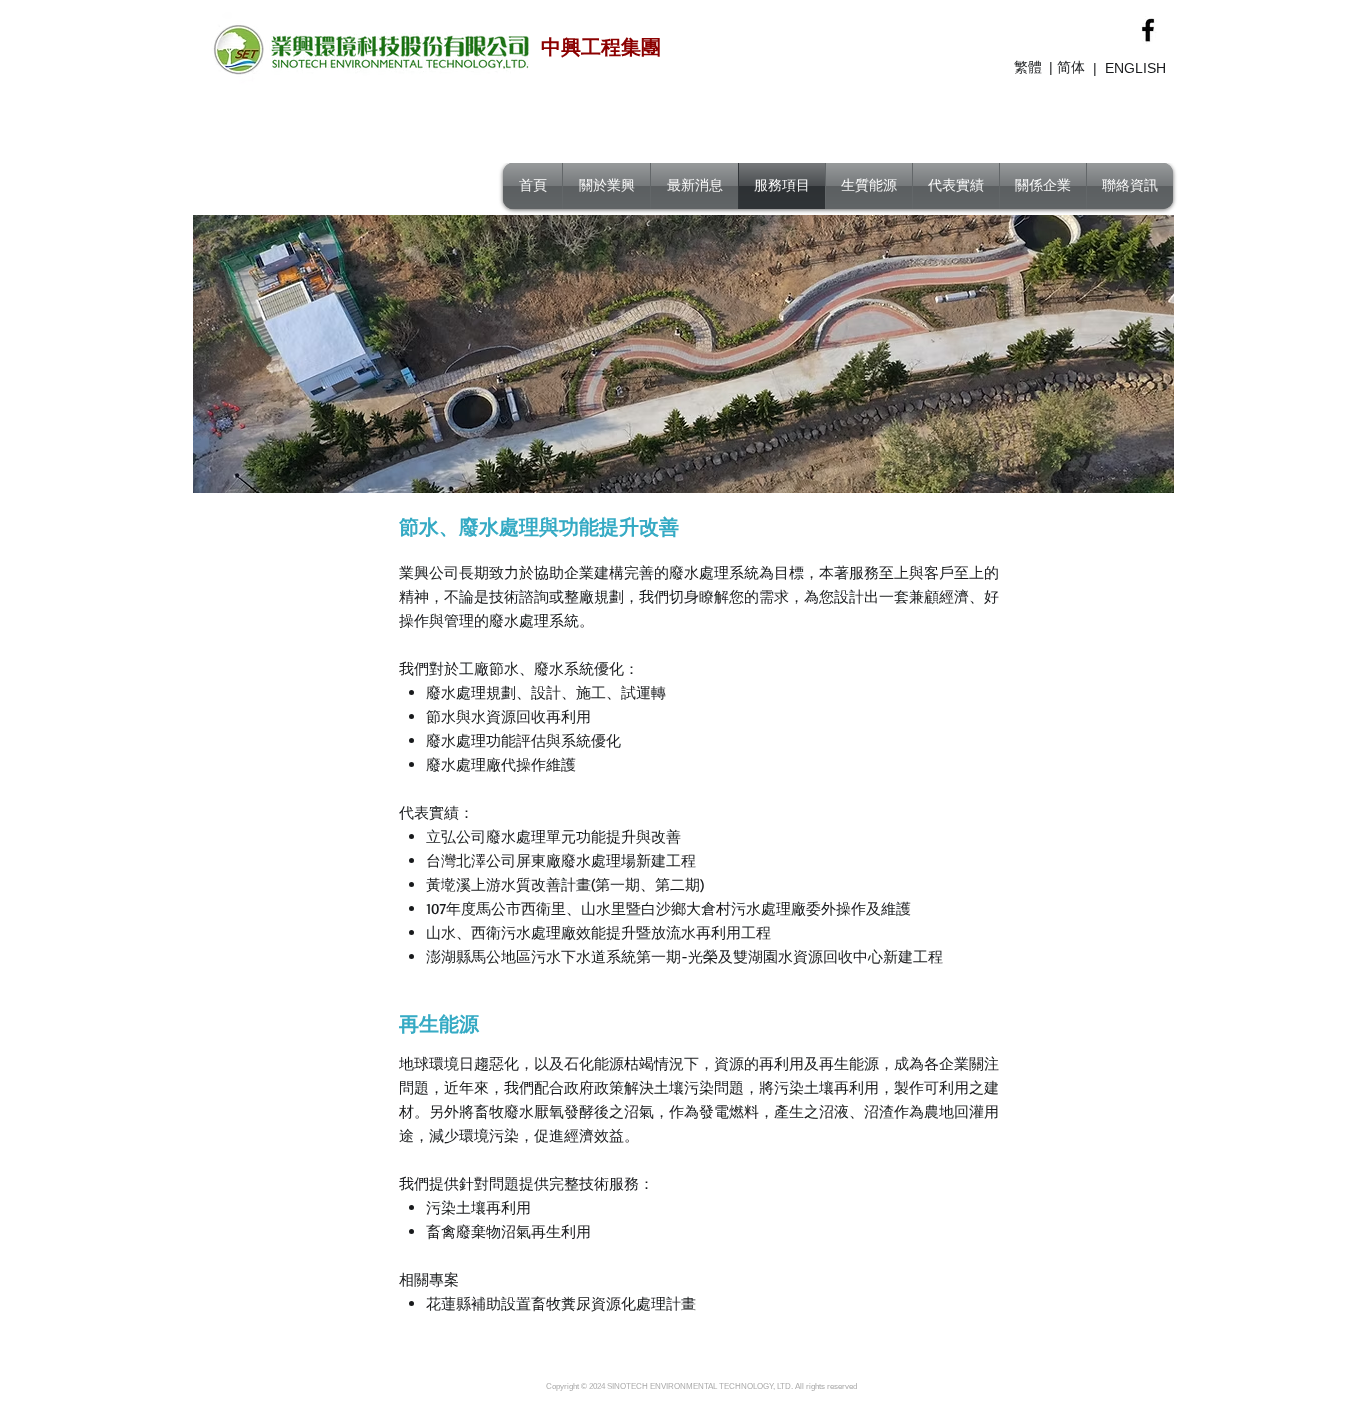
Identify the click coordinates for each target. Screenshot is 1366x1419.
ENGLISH (1135, 68)
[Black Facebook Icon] (1148, 30)
